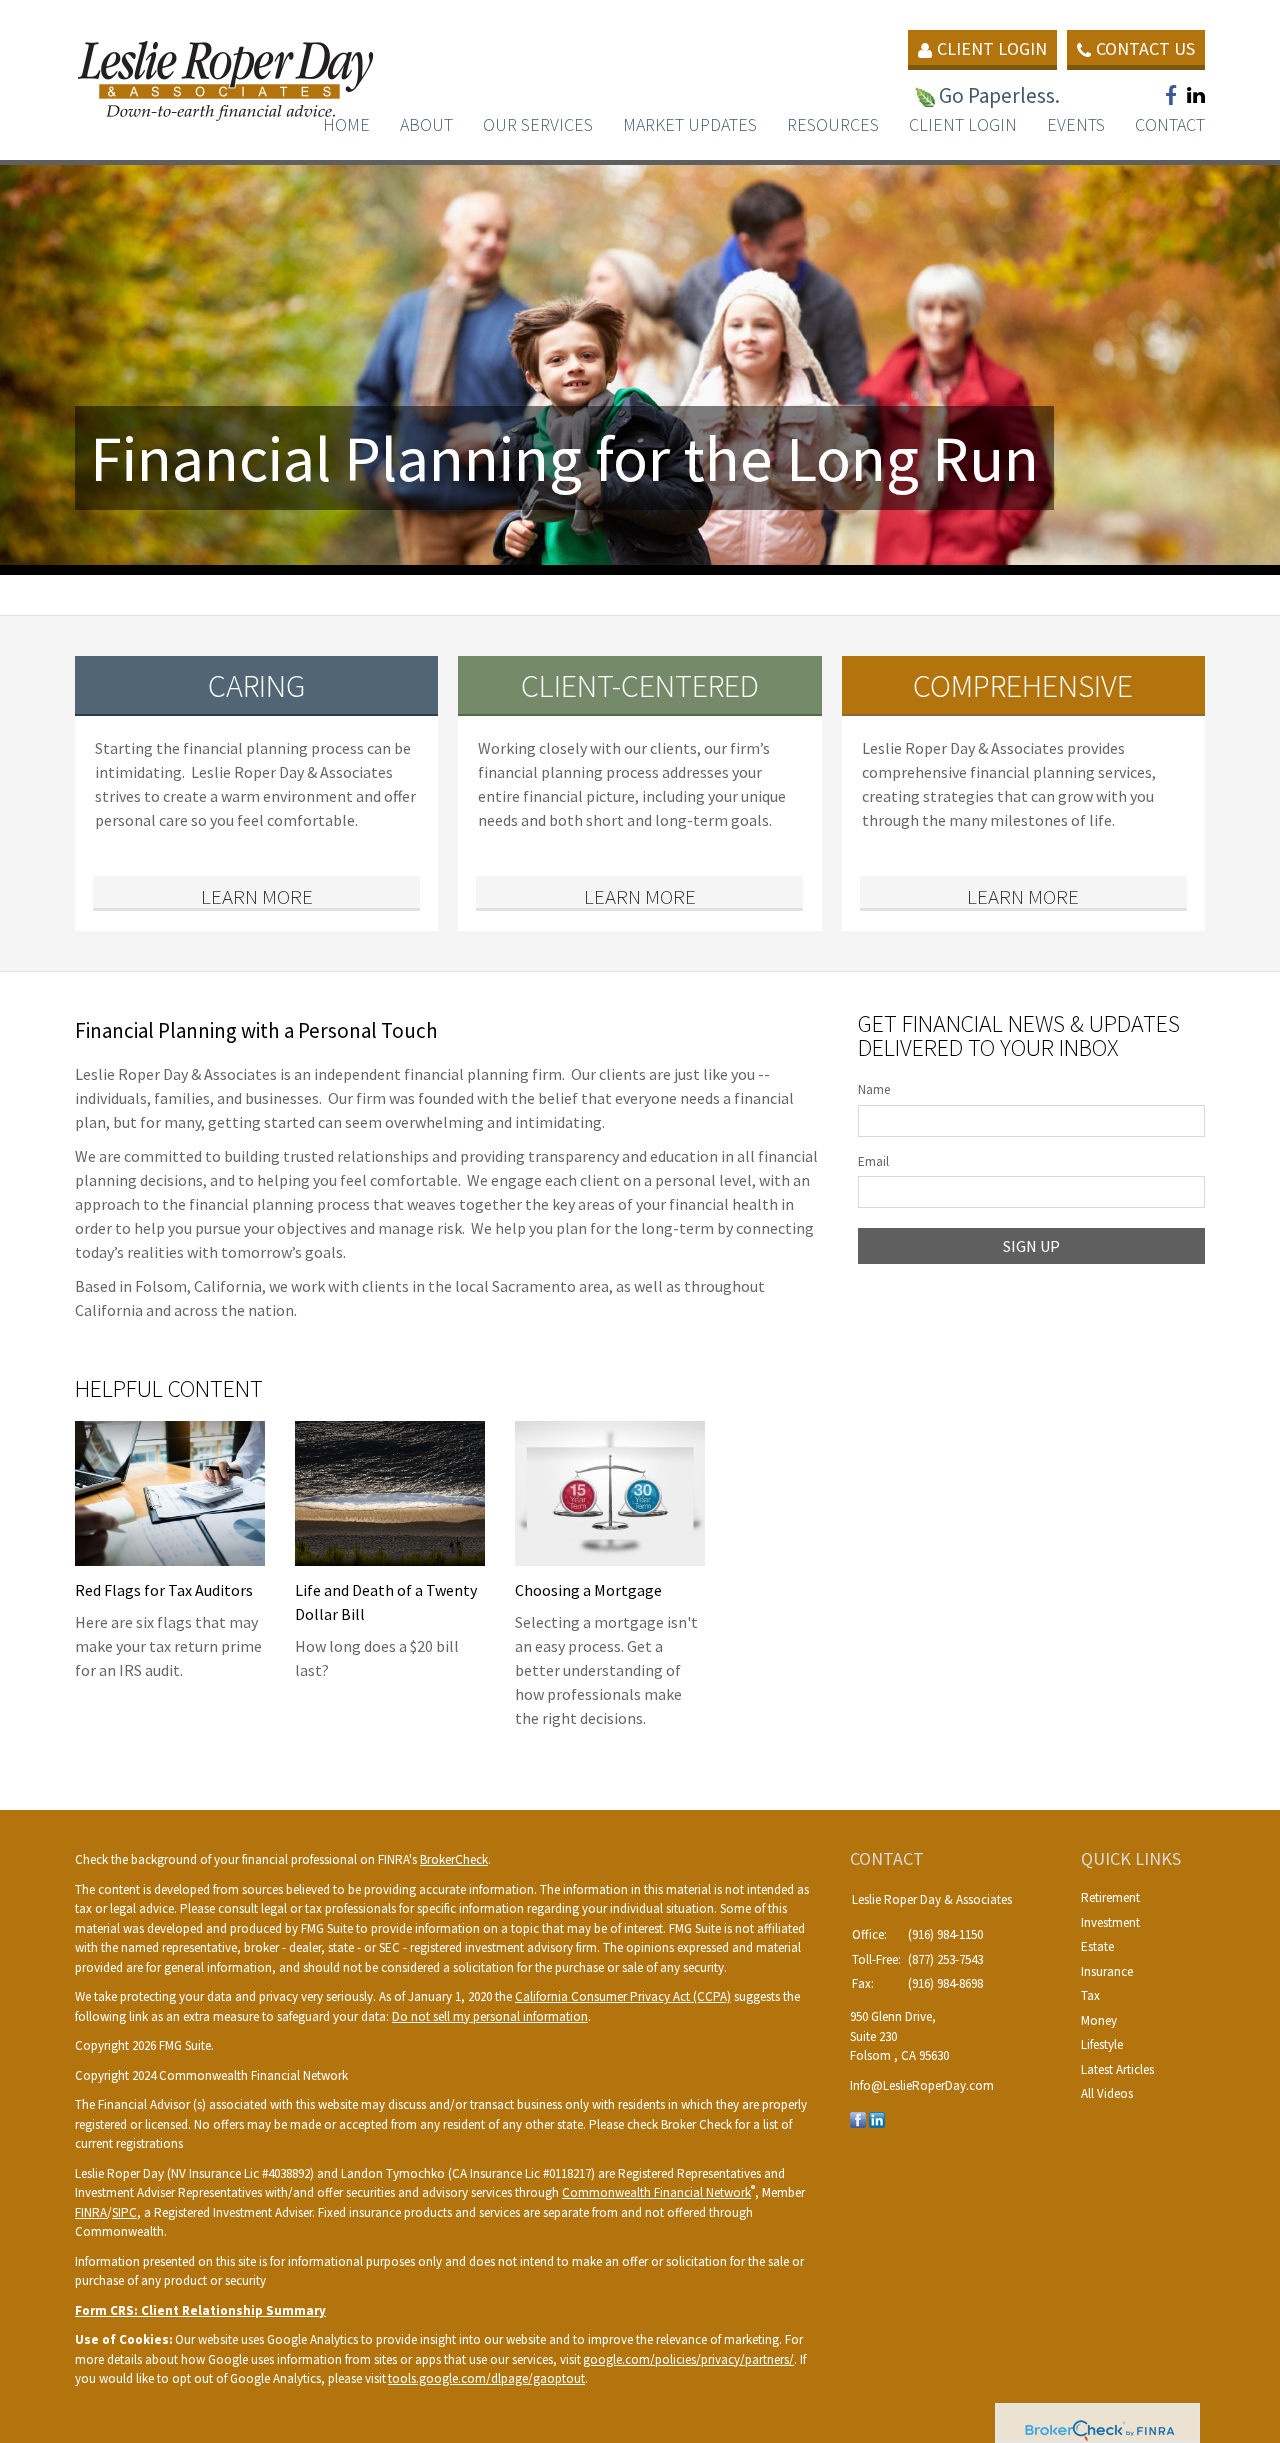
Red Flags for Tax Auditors (164, 1590)
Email (873, 1161)
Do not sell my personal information (490, 2016)
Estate (1097, 1946)
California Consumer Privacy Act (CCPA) (623, 1996)
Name (874, 1089)
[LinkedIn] (877, 2118)
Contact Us (1145, 48)
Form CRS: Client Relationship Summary (200, 2310)
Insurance (1107, 1971)
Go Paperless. (999, 95)
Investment (1110, 1922)
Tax (1090, 1995)
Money (1099, 2020)
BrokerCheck (454, 1859)
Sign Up (1031, 1246)
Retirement (1110, 1897)
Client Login (992, 48)
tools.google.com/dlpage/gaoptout (486, 2378)
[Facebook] (858, 2118)
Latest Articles (1117, 2069)
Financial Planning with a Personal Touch (256, 1030)
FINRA (91, 2212)
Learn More (257, 896)
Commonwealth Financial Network (656, 2192)
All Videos (1107, 2093)
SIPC (124, 2212)
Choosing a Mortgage (588, 1590)
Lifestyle (1102, 2044)
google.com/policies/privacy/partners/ (688, 2359)
